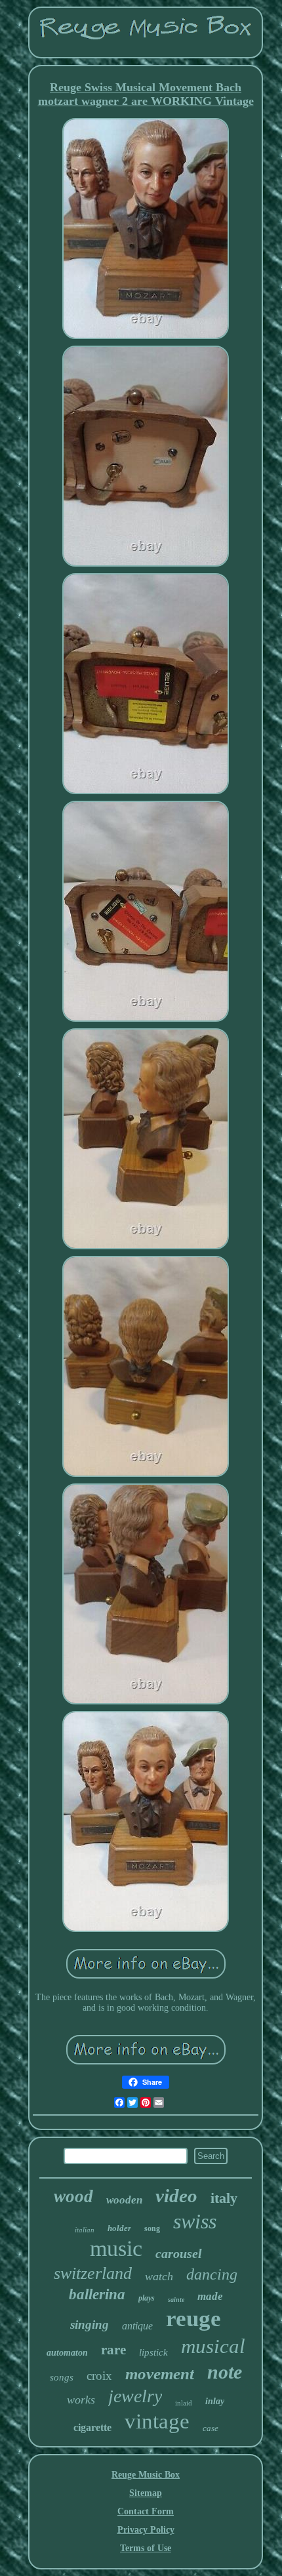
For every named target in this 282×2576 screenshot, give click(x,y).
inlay (215, 2401)
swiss (195, 2221)
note (225, 2372)
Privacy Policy (146, 2530)
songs (62, 2377)
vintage (157, 2421)
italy (224, 2198)
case (211, 2428)
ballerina (97, 2294)
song (152, 2228)
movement (160, 2374)
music (116, 2248)
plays (147, 2298)
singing (90, 2324)
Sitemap (146, 2493)
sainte (176, 2300)
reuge (193, 2319)
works (81, 2400)
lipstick (153, 2352)
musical (213, 2346)
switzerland (93, 2273)
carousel (179, 2253)
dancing (212, 2274)
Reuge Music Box (146, 2475)
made (210, 2296)
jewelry (135, 2396)
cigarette (92, 2427)
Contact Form (146, 2511)
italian (85, 2230)
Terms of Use (146, 2548)
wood (73, 2196)
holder (119, 2228)
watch (159, 2276)
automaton (67, 2353)
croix (99, 2376)
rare (113, 2350)
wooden (124, 2200)
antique (137, 2326)
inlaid (184, 2403)
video (176, 2196)
